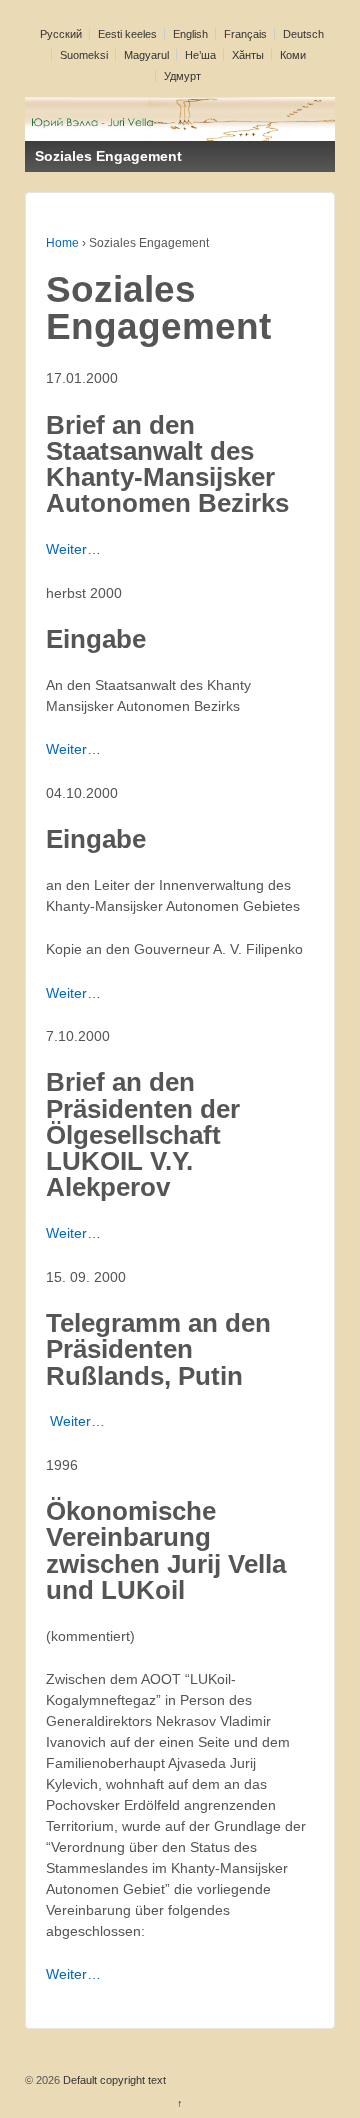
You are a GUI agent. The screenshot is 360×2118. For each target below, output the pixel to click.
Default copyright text (113, 2080)
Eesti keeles (127, 34)
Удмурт (182, 76)
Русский (61, 34)
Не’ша (200, 55)
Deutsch (303, 34)
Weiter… (73, 549)
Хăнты (248, 55)
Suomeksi (84, 55)
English (190, 34)
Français (245, 34)
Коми (293, 55)
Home (62, 243)
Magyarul (146, 55)
